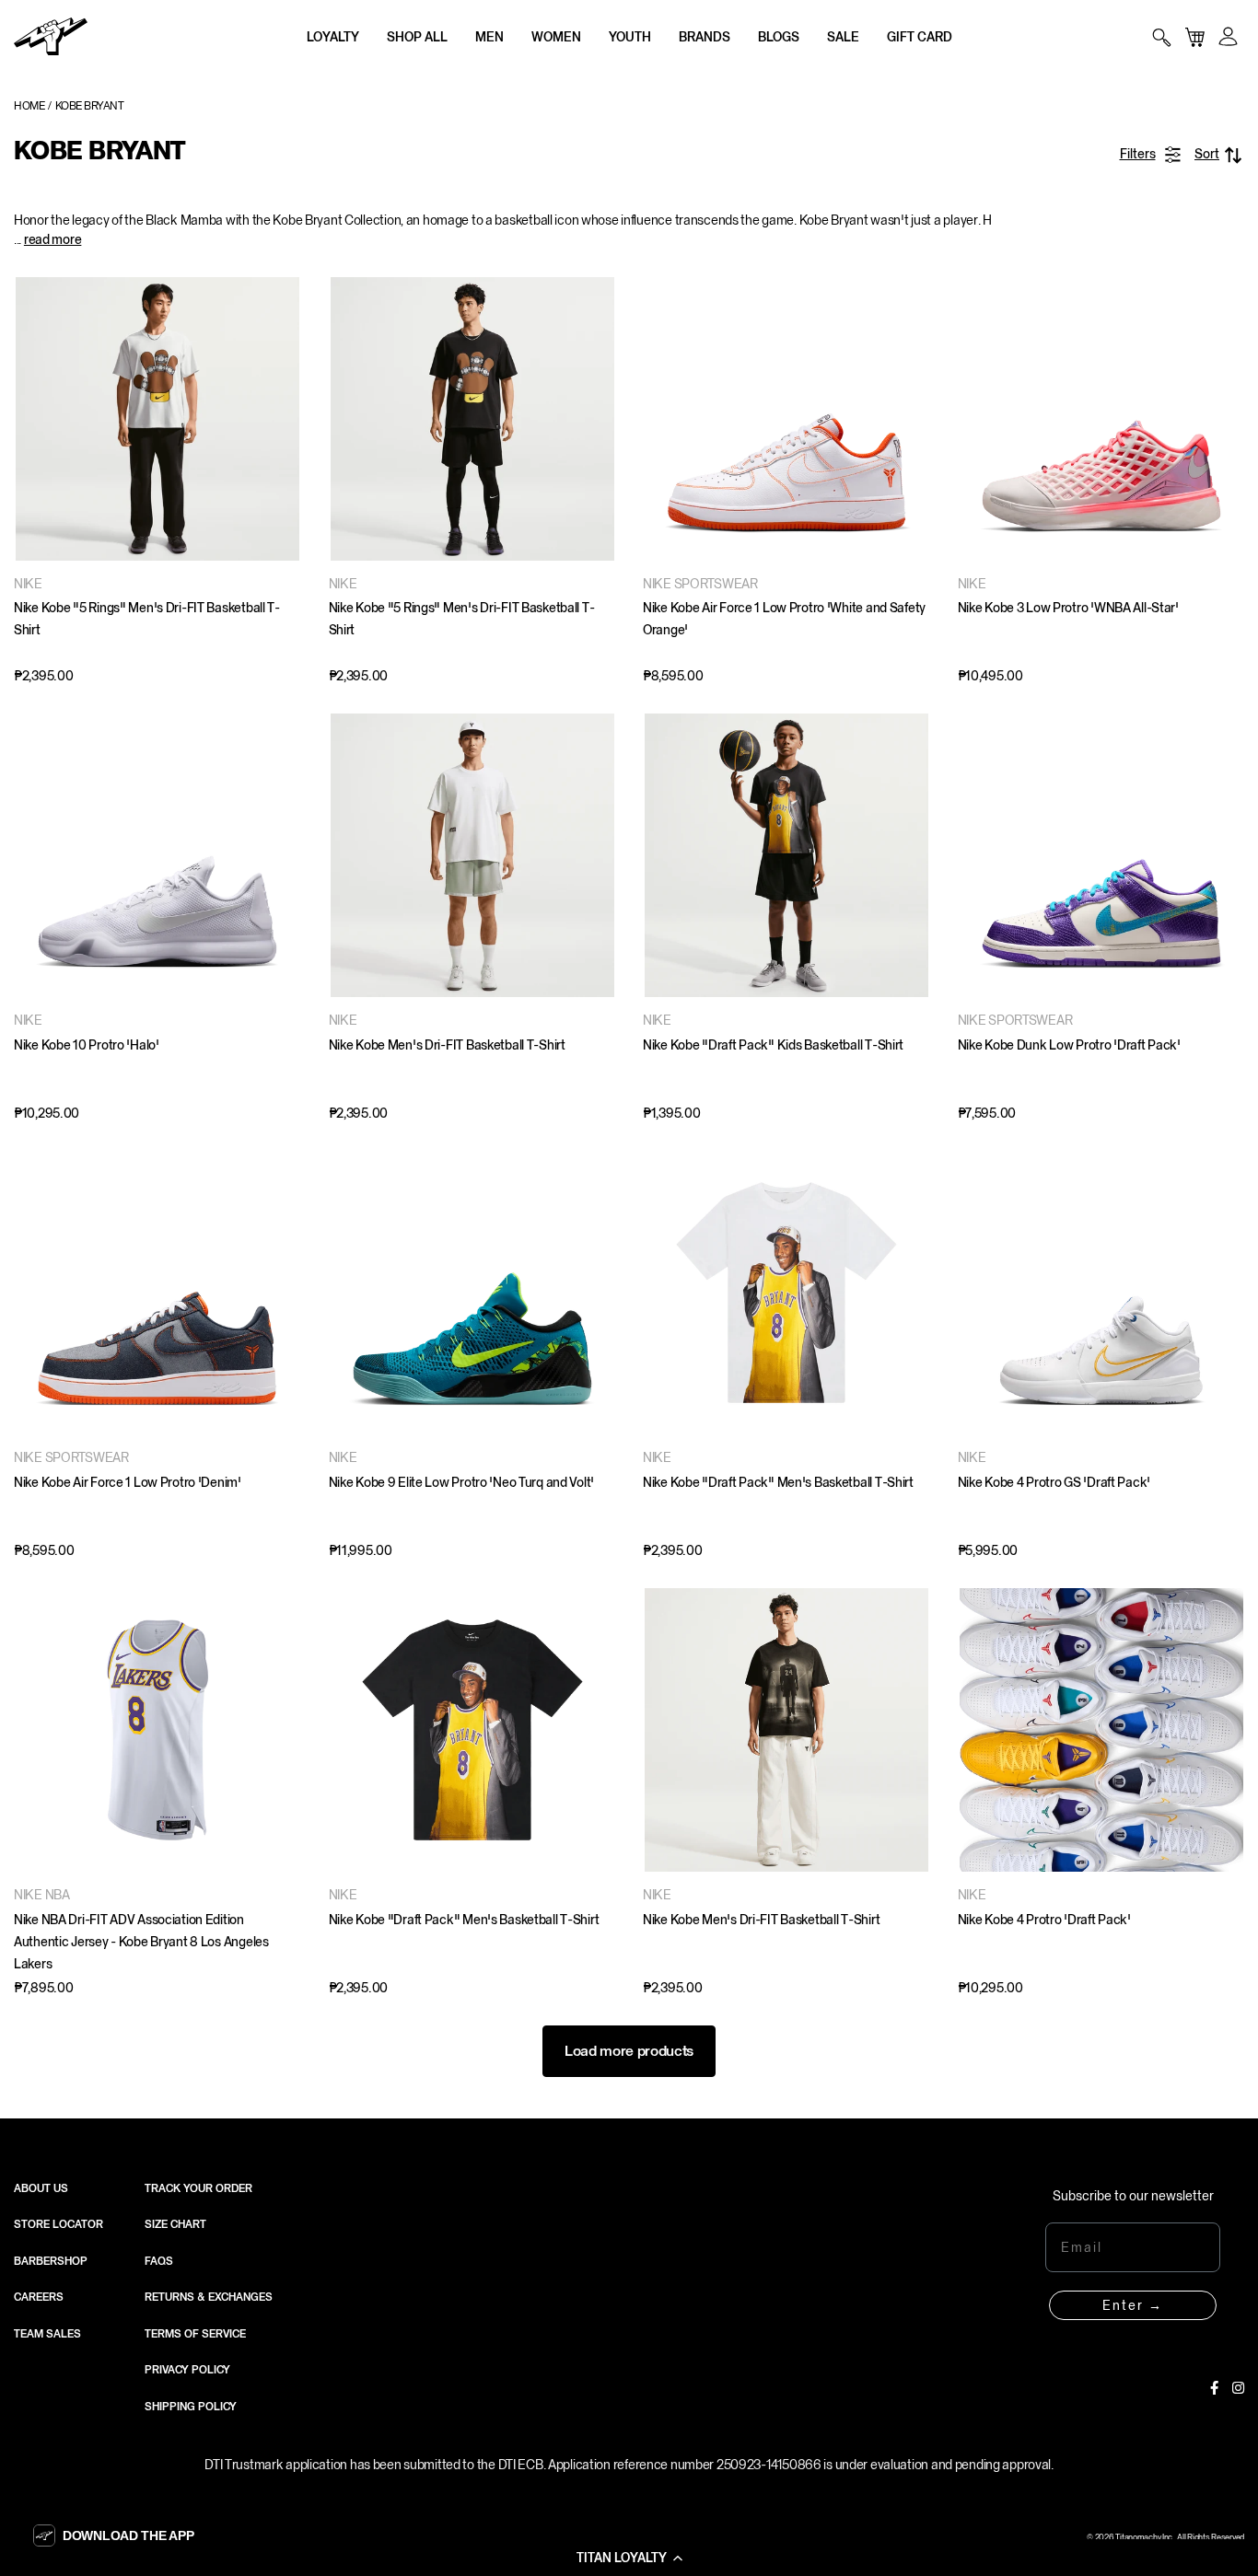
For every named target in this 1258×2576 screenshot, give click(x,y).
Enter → (1133, 2305)
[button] (629, 2558)
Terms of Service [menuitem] (195, 2334)
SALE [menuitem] (843, 37)
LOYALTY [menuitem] (333, 37)
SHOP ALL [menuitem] (417, 37)
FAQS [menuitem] (159, 2261)
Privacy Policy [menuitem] (187, 2370)
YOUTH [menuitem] (630, 37)
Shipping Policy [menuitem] (191, 2407)
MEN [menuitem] (489, 37)
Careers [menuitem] (39, 2297)
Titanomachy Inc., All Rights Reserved (1180, 2537)
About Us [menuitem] (41, 2188)
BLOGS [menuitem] (779, 37)
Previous (32, 419)
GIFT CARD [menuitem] (920, 37)
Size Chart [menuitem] (175, 2224)
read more (52, 239)
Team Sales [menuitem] (47, 2334)
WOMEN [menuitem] (556, 37)
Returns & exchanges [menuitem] (209, 2297)
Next (283, 419)
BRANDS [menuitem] (705, 37)
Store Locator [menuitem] (58, 2224)
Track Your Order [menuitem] (198, 2188)
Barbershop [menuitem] (51, 2261)
